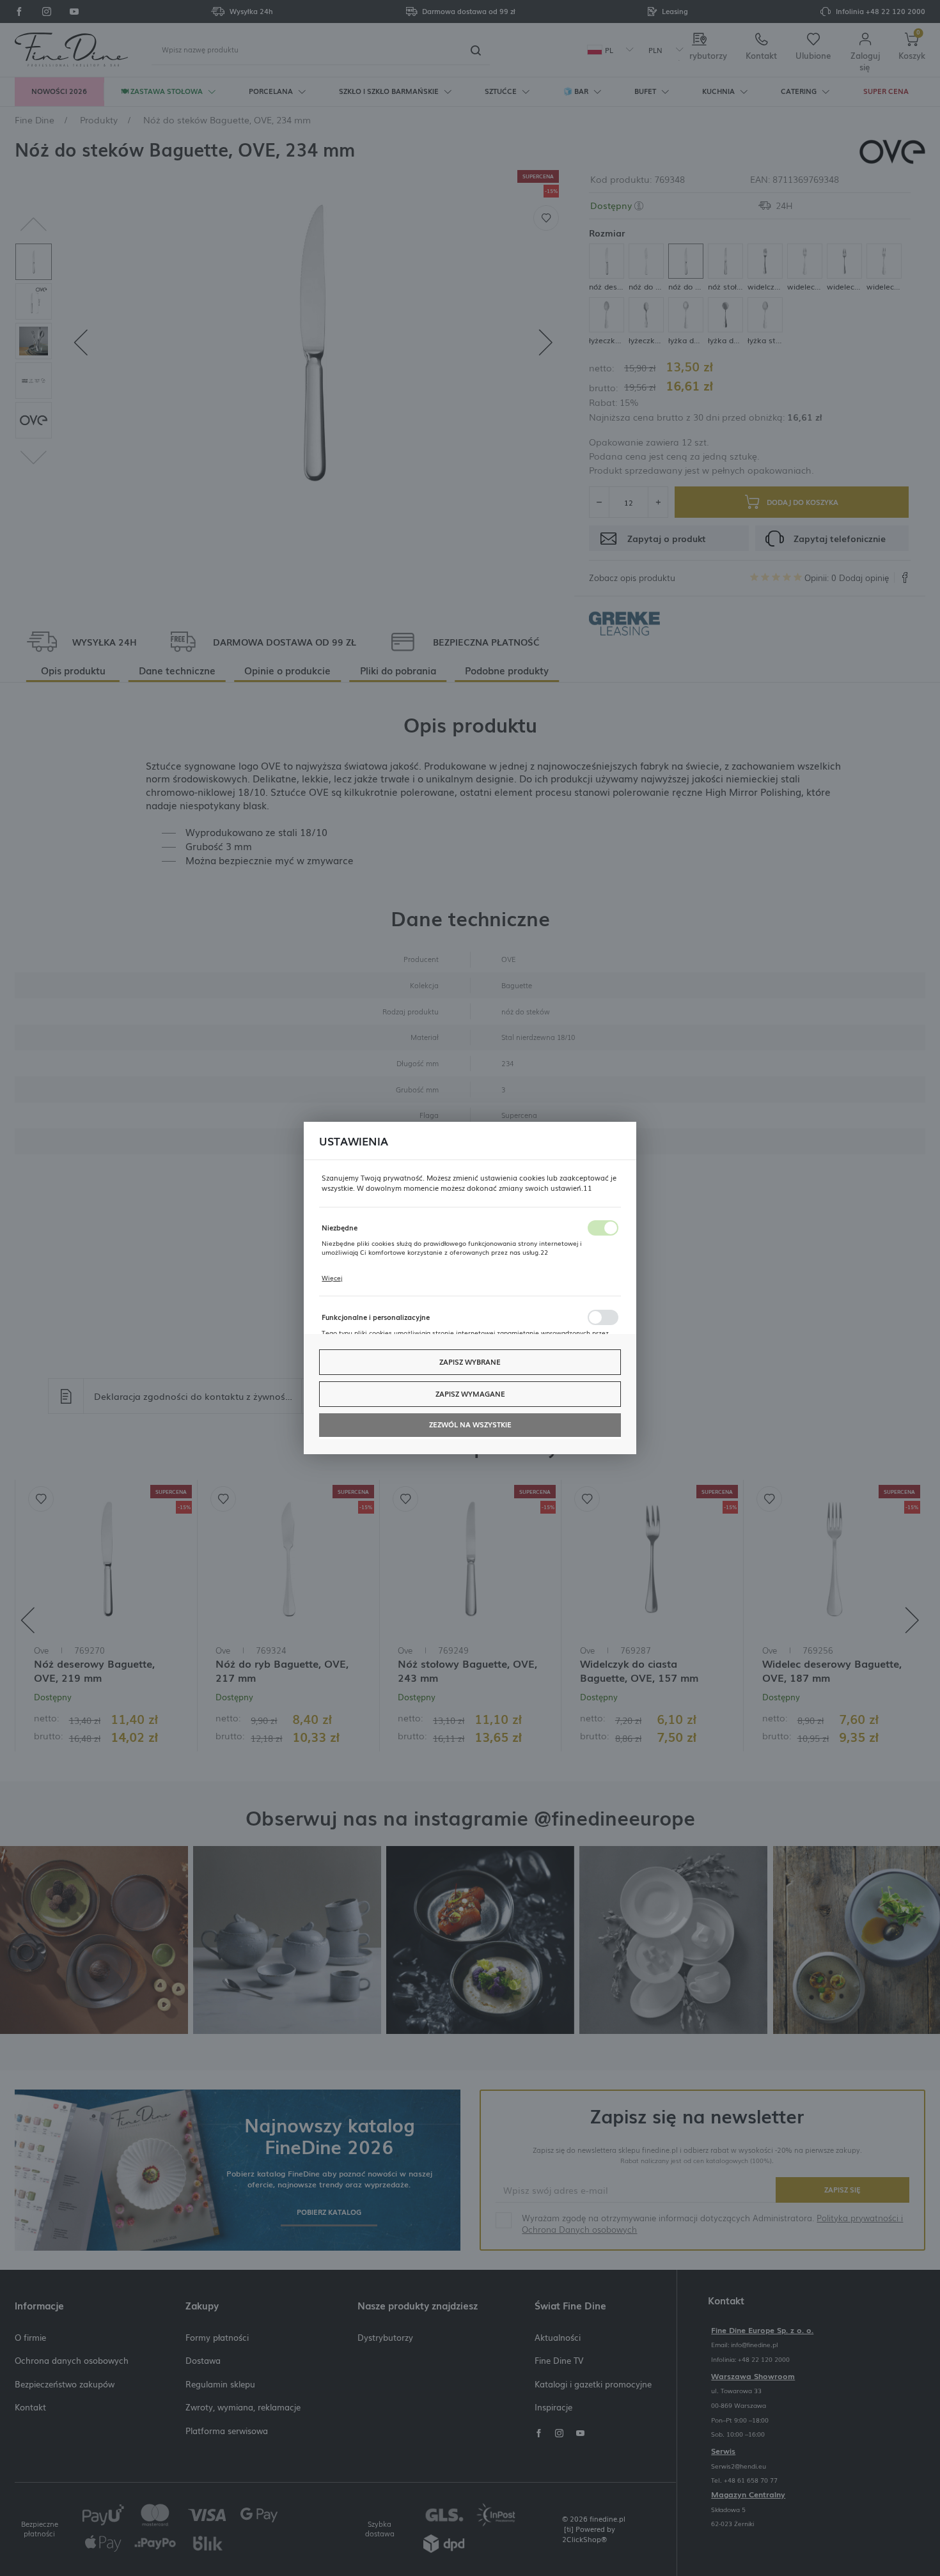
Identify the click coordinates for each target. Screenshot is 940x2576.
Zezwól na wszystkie (470, 1424)
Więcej (332, 1278)
